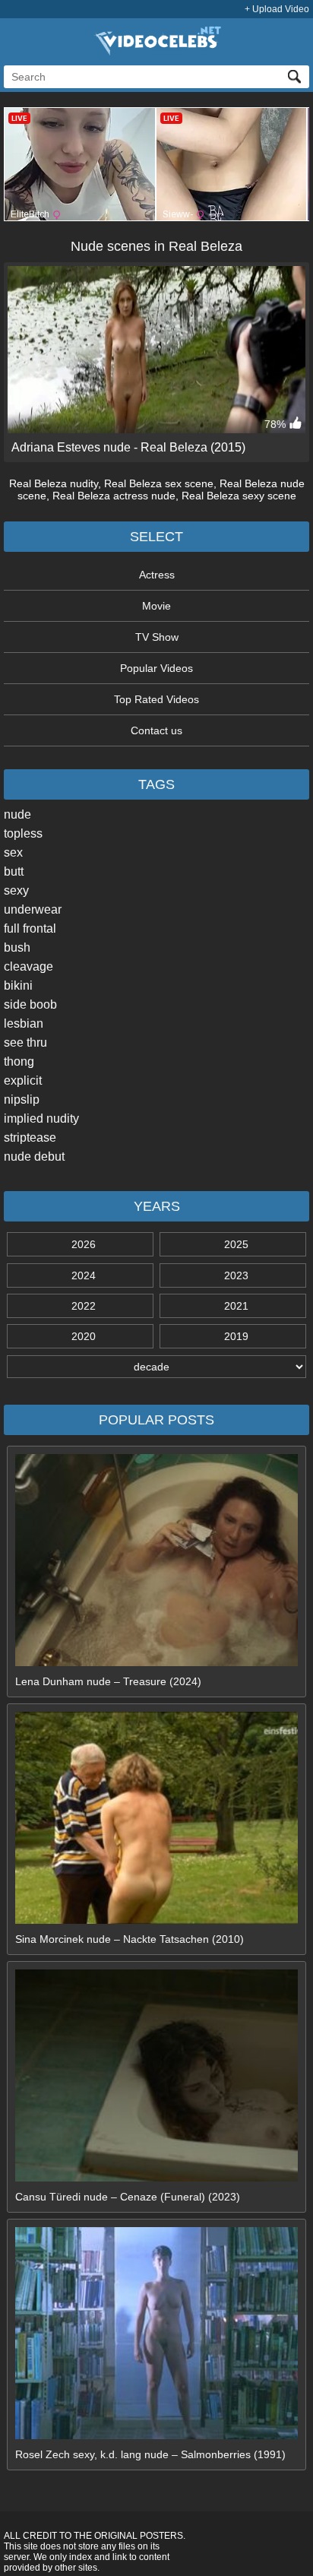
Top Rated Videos (156, 699)
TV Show (157, 637)
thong (19, 1061)
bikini (18, 985)
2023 (236, 1275)
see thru (25, 1042)
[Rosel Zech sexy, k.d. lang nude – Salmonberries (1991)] (156, 2435)
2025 (236, 1244)
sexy (16, 890)
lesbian (24, 1023)
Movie (156, 606)
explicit (23, 1080)
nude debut (34, 1157)
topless (23, 833)
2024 (84, 1275)
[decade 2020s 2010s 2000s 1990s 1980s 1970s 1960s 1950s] (156, 1367)
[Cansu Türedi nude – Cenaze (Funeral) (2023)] (156, 2178)
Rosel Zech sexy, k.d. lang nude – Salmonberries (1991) (150, 2454)
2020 (84, 1336)
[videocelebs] (156, 52)
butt (14, 871)
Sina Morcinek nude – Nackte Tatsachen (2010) (130, 1939)
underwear (33, 909)
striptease (30, 1137)
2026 (84, 1244)
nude (17, 814)
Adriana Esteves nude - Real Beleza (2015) (128, 447)
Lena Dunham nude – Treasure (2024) (108, 1681)
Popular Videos (156, 668)
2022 (84, 1306)
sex (13, 852)
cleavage (28, 966)
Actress (157, 575)
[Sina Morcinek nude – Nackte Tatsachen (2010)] (156, 1920)
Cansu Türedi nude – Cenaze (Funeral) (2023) (128, 2197)
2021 (236, 1306)
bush (17, 947)
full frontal (30, 928)
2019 (236, 1336)
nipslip (22, 1099)
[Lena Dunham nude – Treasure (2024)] (156, 1662)
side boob (30, 1004)
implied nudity (41, 1118)
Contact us (156, 730)
